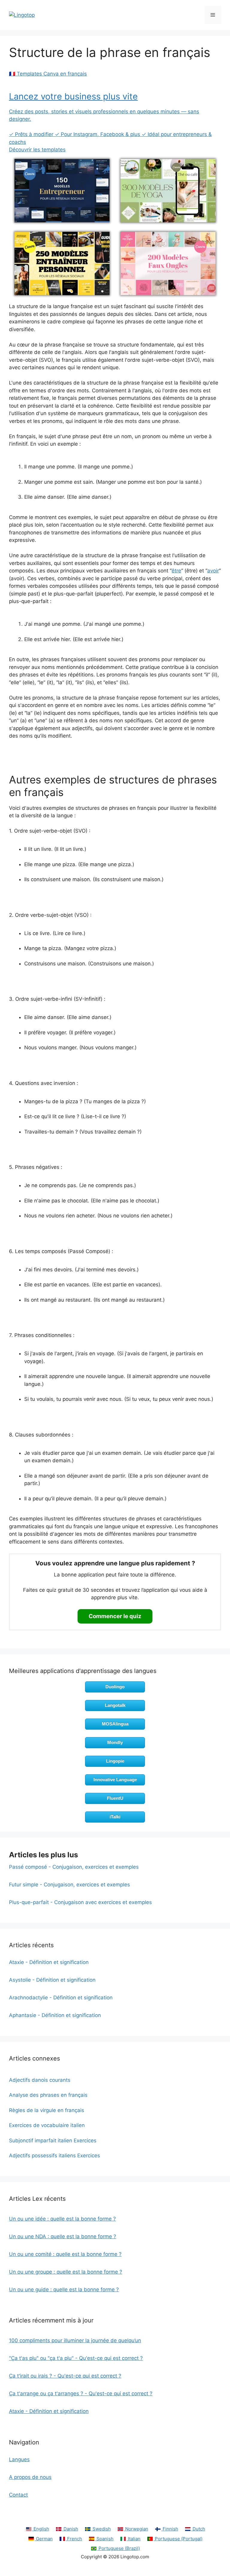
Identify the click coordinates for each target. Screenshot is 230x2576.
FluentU (115, 1798)
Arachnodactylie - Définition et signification (61, 1998)
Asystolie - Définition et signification (52, 1980)
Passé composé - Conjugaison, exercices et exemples (74, 1867)
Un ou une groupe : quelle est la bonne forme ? (66, 2272)
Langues (19, 2459)
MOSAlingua (115, 1724)
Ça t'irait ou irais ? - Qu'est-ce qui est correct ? (65, 2376)
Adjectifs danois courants (40, 2080)
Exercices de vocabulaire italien (47, 2125)
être (176, 571)
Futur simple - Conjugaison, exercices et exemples (69, 1885)
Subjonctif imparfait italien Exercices (53, 2141)
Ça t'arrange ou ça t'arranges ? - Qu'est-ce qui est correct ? (81, 2393)
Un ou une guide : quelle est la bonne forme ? (64, 2289)
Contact (18, 2495)
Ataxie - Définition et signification (49, 1962)
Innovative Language (115, 1780)
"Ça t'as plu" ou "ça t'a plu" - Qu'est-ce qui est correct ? (76, 2358)
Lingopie (115, 1761)
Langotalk (115, 1705)
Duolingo (115, 1687)
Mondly (115, 1742)
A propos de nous (30, 2477)
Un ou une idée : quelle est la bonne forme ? (62, 2219)
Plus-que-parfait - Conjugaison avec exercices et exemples (80, 1902)
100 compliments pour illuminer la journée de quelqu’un (75, 2340)
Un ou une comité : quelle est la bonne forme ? (65, 2254)
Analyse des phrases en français (48, 2095)
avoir (213, 571)
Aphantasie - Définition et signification (55, 2015)
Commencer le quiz (115, 1616)
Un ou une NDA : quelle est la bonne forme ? (63, 2236)
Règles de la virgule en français (47, 2110)
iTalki (115, 1817)
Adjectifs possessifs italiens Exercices (55, 2156)
